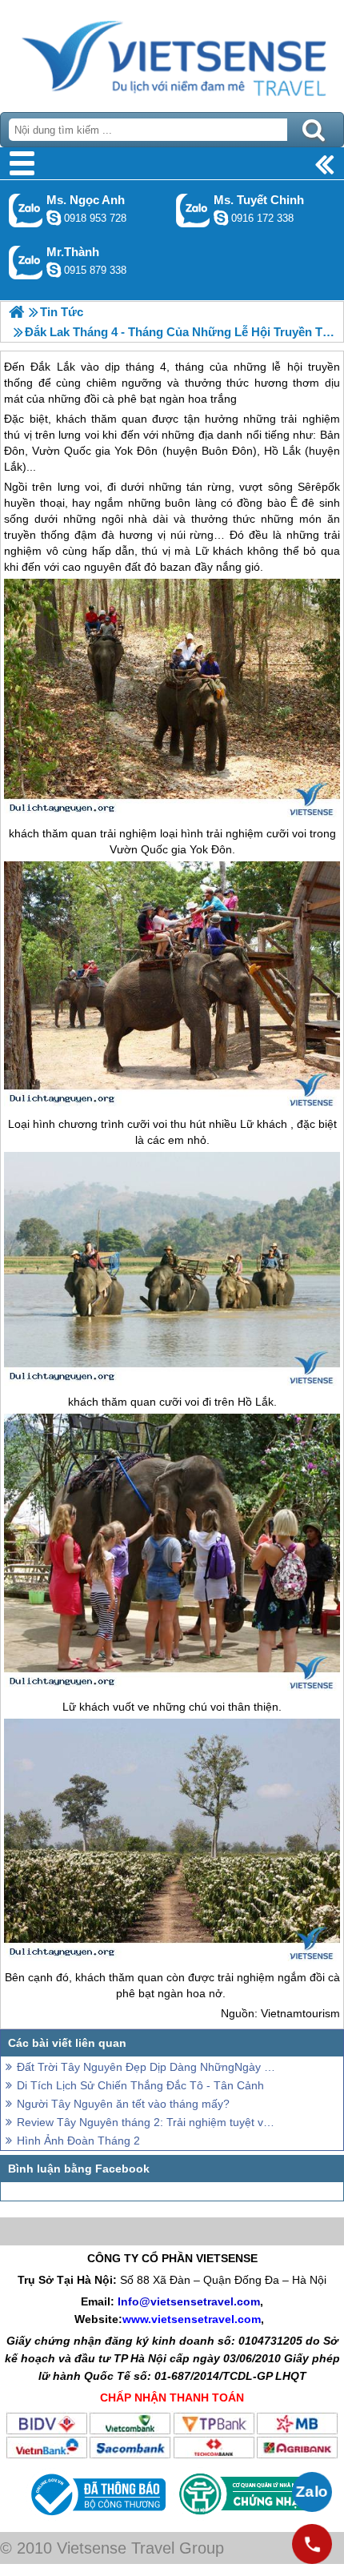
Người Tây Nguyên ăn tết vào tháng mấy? (123, 2104)
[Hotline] (312, 2544)
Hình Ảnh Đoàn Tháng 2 (78, 2141)
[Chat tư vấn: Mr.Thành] (54, 270)
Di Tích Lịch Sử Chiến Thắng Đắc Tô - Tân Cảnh (140, 2085)
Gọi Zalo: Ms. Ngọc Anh (26, 210)
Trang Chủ (172, 52)
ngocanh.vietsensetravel (54, 218)
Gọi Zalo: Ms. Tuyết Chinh (193, 210)
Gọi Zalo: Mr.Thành (26, 262)
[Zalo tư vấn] (312, 2492)
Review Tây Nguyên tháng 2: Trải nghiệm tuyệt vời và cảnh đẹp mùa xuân (148, 2122)
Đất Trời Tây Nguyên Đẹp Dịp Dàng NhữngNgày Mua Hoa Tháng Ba (148, 2067)
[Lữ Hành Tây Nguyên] (16, 312)
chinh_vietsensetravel (221, 218)
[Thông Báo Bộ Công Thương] (96, 2519)
